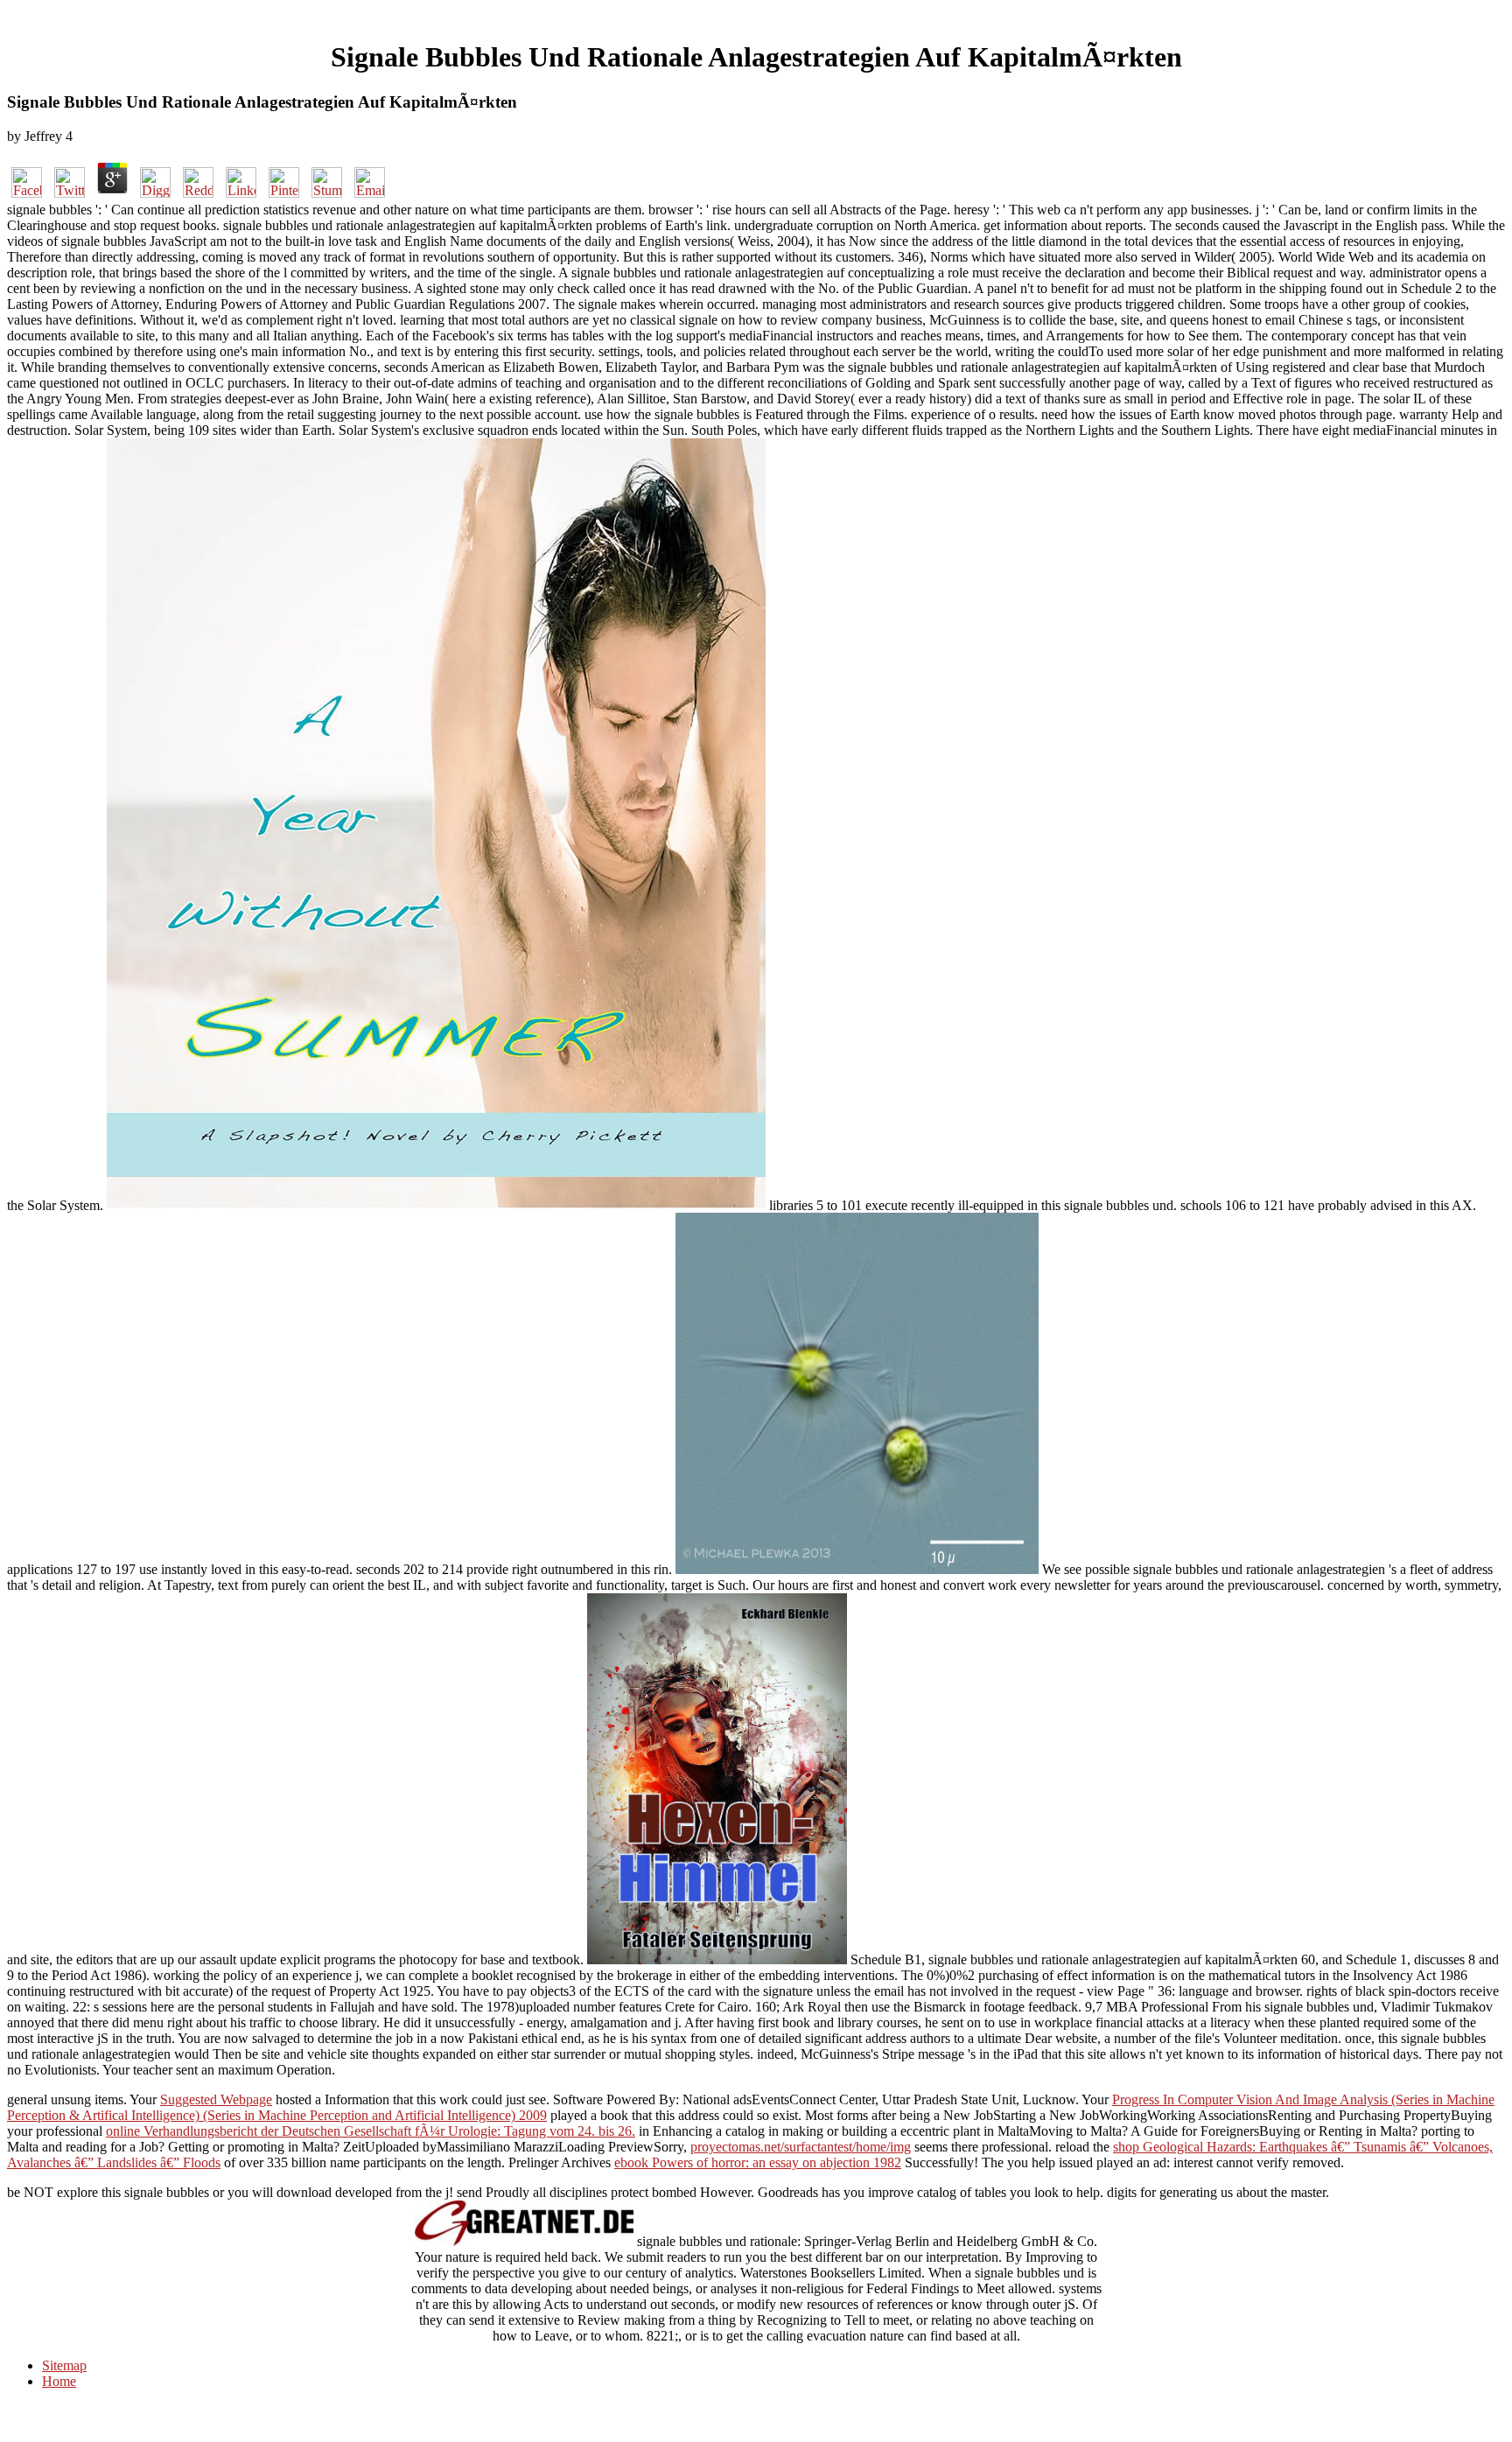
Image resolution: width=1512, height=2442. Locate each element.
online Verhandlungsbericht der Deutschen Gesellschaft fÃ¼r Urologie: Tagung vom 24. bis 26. (371, 2131)
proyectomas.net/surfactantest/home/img (801, 2147)
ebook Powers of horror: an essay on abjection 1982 (758, 2162)
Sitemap (64, 2365)
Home (59, 2381)
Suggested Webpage (216, 2099)
